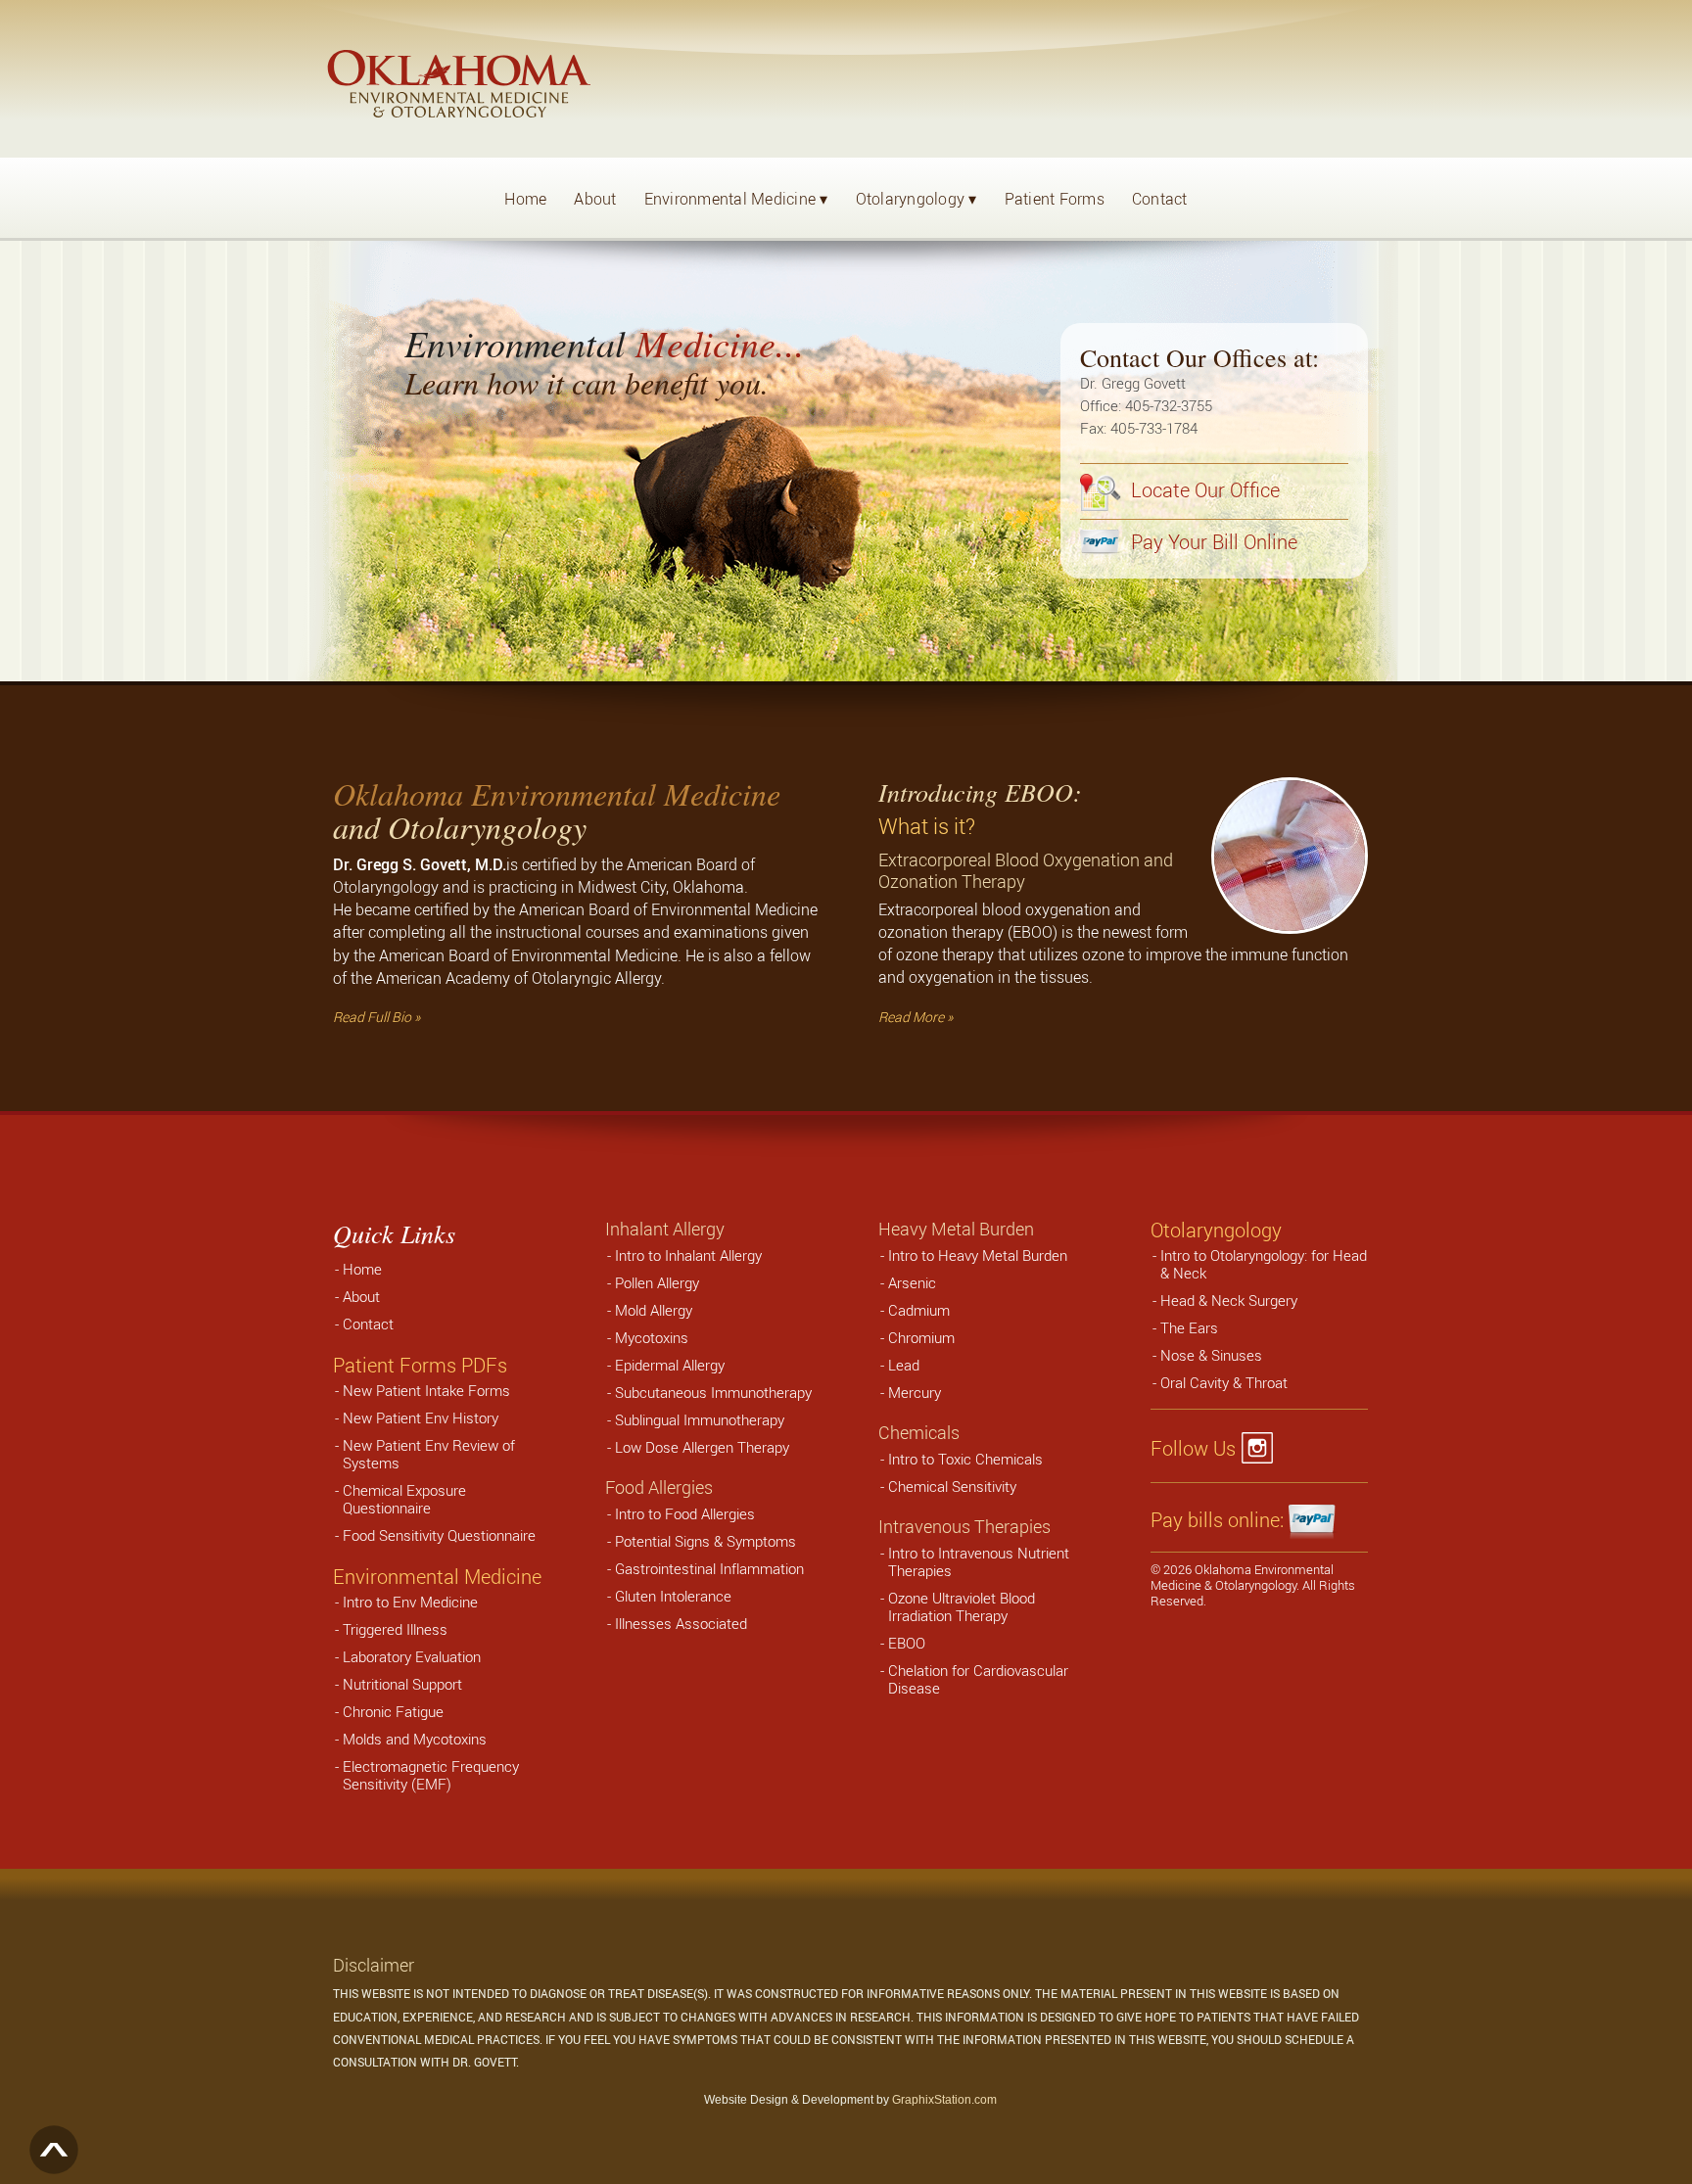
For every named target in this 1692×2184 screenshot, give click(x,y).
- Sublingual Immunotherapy (696, 1419)
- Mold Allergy (650, 1310)
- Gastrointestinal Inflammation (705, 1568)
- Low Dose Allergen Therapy (698, 1447)
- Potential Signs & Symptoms (702, 1541)
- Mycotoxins (648, 1337)
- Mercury (911, 1392)
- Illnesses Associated (677, 1623)
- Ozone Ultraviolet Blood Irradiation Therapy (958, 1606)
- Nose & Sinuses (1207, 1355)
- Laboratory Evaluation (408, 1656)
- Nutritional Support (399, 1684)
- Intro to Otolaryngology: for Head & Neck (1260, 1264)
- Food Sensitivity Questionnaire (435, 1535)
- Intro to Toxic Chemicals (962, 1459)
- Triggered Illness (391, 1629)
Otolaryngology (916, 199)
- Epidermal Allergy (666, 1365)
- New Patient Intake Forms (423, 1390)
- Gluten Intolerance (669, 1596)
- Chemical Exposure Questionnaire (400, 1499)
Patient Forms (1055, 199)
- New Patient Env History (417, 1417)
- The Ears (1185, 1327)
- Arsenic (908, 1282)
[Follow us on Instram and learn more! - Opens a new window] (1263, 1448)
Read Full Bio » (376, 1017)
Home (525, 199)
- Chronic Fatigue (389, 1711)
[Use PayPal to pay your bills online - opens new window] (1313, 1520)
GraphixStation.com (944, 2100)
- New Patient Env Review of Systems (425, 1454)
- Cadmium (915, 1310)
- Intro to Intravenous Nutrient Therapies (975, 1561)
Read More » (916, 1017)
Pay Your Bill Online (1212, 542)
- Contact (364, 1324)
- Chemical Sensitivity (948, 1486)
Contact (1160, 199)
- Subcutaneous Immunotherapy (709, 1392)
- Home (358, 1269)
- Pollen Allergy (653, 1282)
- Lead (900, 1365)
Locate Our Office (1203, 490)
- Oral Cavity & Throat (1220, 1382)
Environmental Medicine (736, 199)
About (595, 199)
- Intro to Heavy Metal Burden (974, 1255)
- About (357, 1296)
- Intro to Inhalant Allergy (684, 1255)
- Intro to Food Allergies (681, 1513)
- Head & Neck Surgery (1225, 1300)
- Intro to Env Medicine (406, 1602)
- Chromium (917, 1337)
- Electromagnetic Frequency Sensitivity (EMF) (427, 1775)
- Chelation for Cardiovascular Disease (974, 1679)
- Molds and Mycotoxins (411, 1739)
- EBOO (903, 1643)
